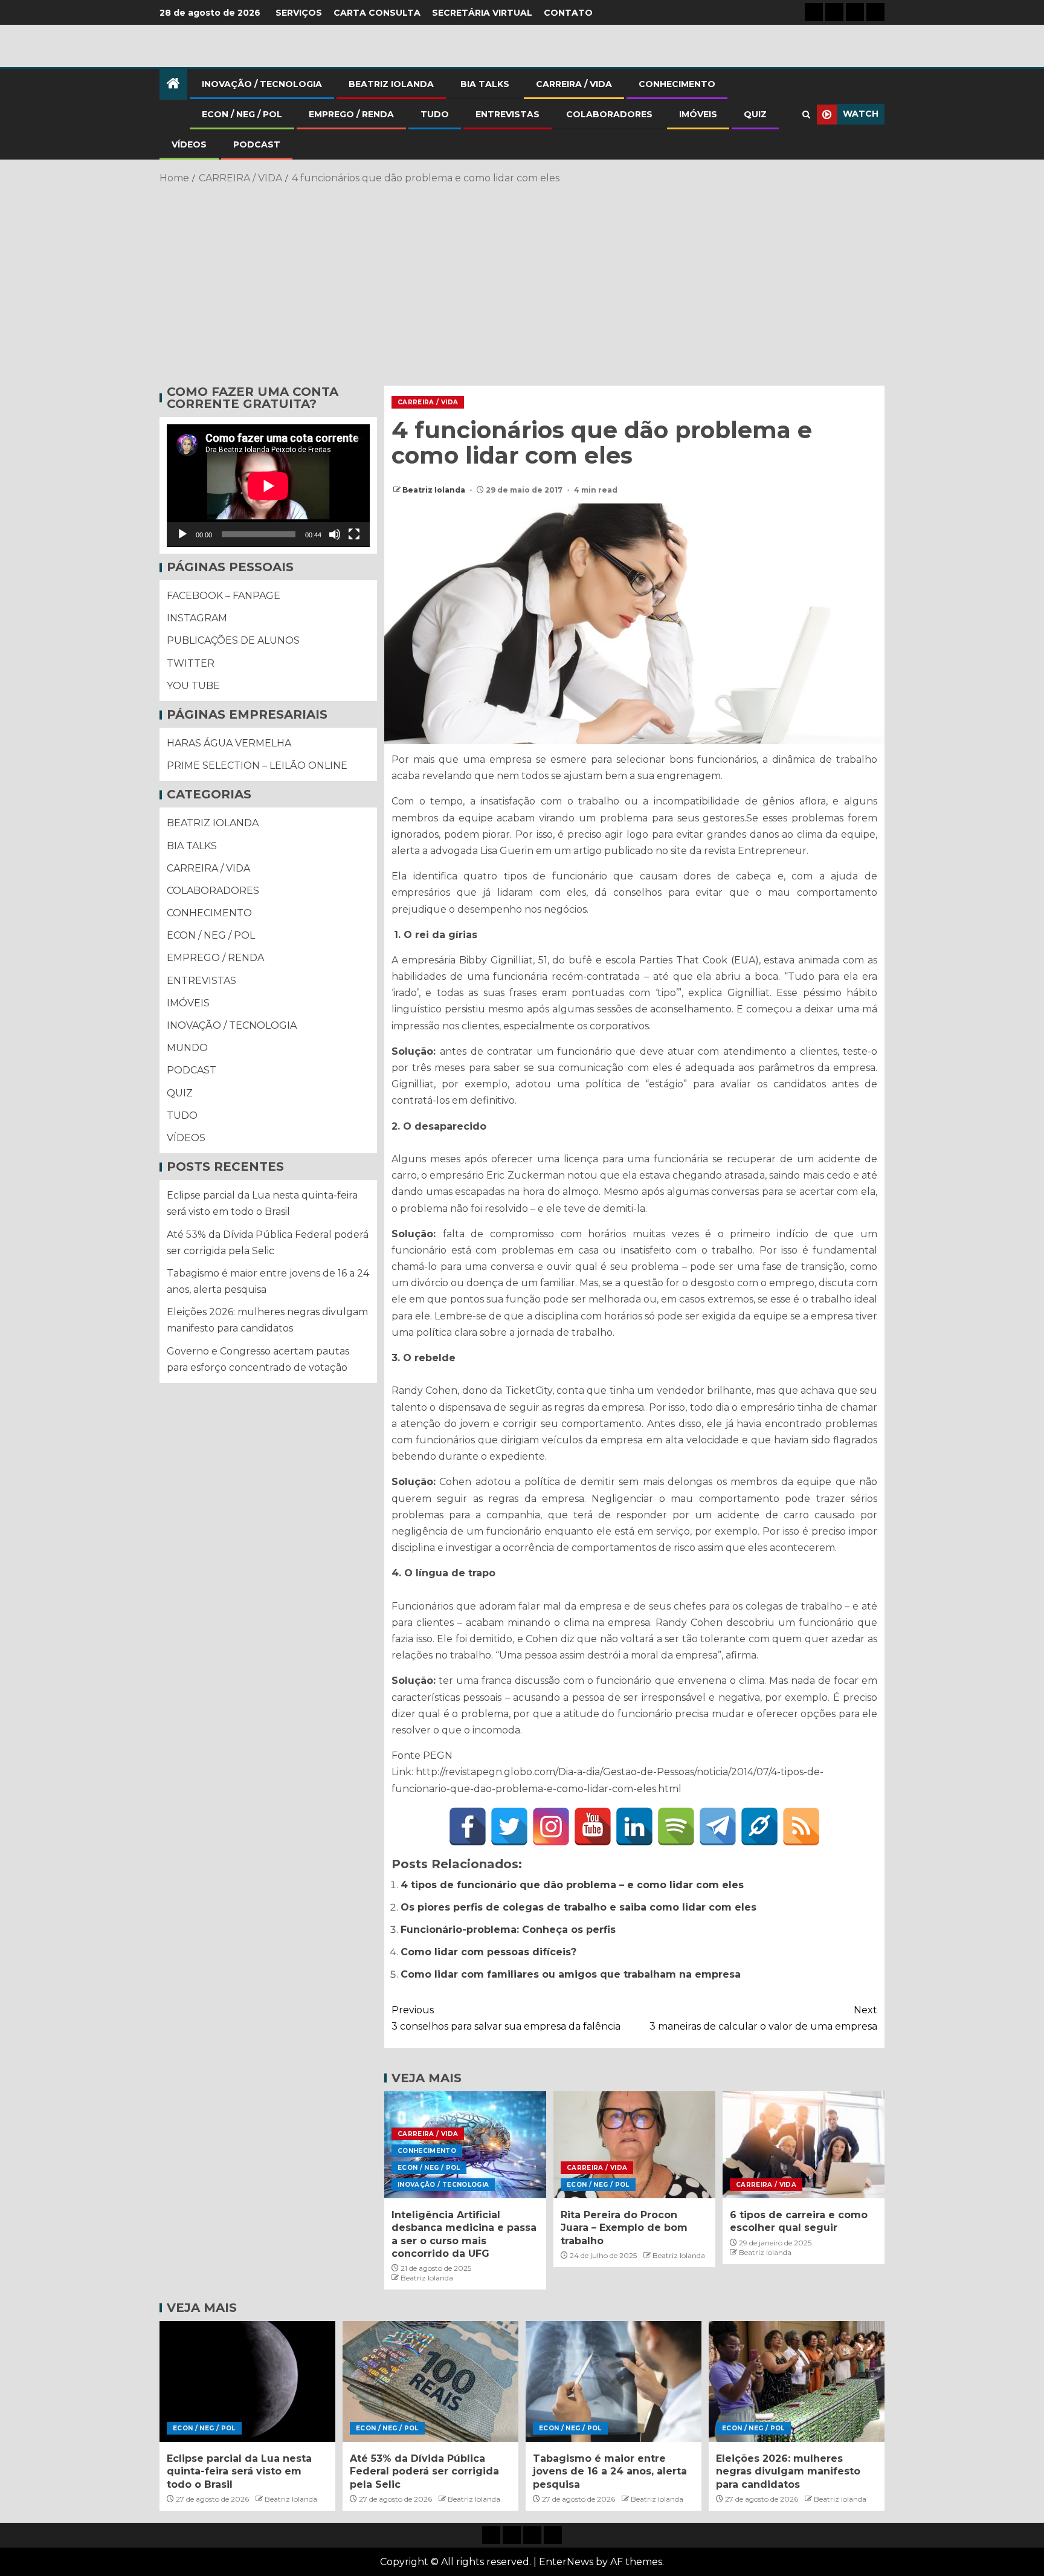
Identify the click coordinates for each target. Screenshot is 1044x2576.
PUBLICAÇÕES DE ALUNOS (233, 641)
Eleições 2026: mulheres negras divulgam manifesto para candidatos (788, 2471)
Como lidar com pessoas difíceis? (488, 1952)
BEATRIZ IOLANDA (391, 84)
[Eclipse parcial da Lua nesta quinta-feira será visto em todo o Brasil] (247, 2381)
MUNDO (187, 1048)
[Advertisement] (522, 283)
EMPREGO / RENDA (351, 114)
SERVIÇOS (299, 13)
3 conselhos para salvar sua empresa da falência (506, 2018)
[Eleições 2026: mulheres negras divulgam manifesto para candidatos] (797, 2381)
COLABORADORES (609, 114)
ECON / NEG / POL (242, 114)
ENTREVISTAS (507, 114)
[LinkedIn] (634, 1827)
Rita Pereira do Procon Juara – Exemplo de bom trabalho (624, 2228)
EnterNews (566, 2562)
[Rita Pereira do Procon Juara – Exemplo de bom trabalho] (634, 2145)
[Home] (173, 84)
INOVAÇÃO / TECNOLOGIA (262, 84)
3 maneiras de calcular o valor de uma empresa (763, 2018)
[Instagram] (551, 1827)
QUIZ (755, 114)
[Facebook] (468, 1827)
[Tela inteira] (354, 535)
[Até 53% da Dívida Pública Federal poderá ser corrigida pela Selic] (430, 2381)
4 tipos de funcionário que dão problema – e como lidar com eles (572, 1885)
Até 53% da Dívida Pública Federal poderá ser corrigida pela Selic (424, 2471)
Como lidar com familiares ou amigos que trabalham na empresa (571, 1974)
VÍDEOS (189, 144)
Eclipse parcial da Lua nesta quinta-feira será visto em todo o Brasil (239, 2471)
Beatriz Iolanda (435, 490)
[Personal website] (759, 1827)
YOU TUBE (193, 686)
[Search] (806, 115)
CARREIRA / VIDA (574, 84)
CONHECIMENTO (677, 84)
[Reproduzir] (182, 535)
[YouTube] (593, 1827)
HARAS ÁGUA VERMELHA (229, 744)
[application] (268, 486)
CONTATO (568, 13)
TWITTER (191, 663)
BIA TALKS (485, 84)
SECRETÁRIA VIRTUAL (482, 13)
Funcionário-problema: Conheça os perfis (508, 1930)
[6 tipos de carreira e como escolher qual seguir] (804, 2145)
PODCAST (257, 144)
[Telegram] (718, 1827)
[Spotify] (676, 1827)
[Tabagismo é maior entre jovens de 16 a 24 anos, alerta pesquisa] (614, 2381)
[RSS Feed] (801, 1827)
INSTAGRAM (197, 619)
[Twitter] (509, 1827)
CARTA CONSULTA (377, 13)
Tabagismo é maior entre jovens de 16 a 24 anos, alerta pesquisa (610, 2471)
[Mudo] (335, 535)
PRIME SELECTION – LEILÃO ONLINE (257, 766)
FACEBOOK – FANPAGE (224, 596)
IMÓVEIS (698, 114)
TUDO (435, 114)
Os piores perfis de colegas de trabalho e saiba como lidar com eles (578, 1907)
